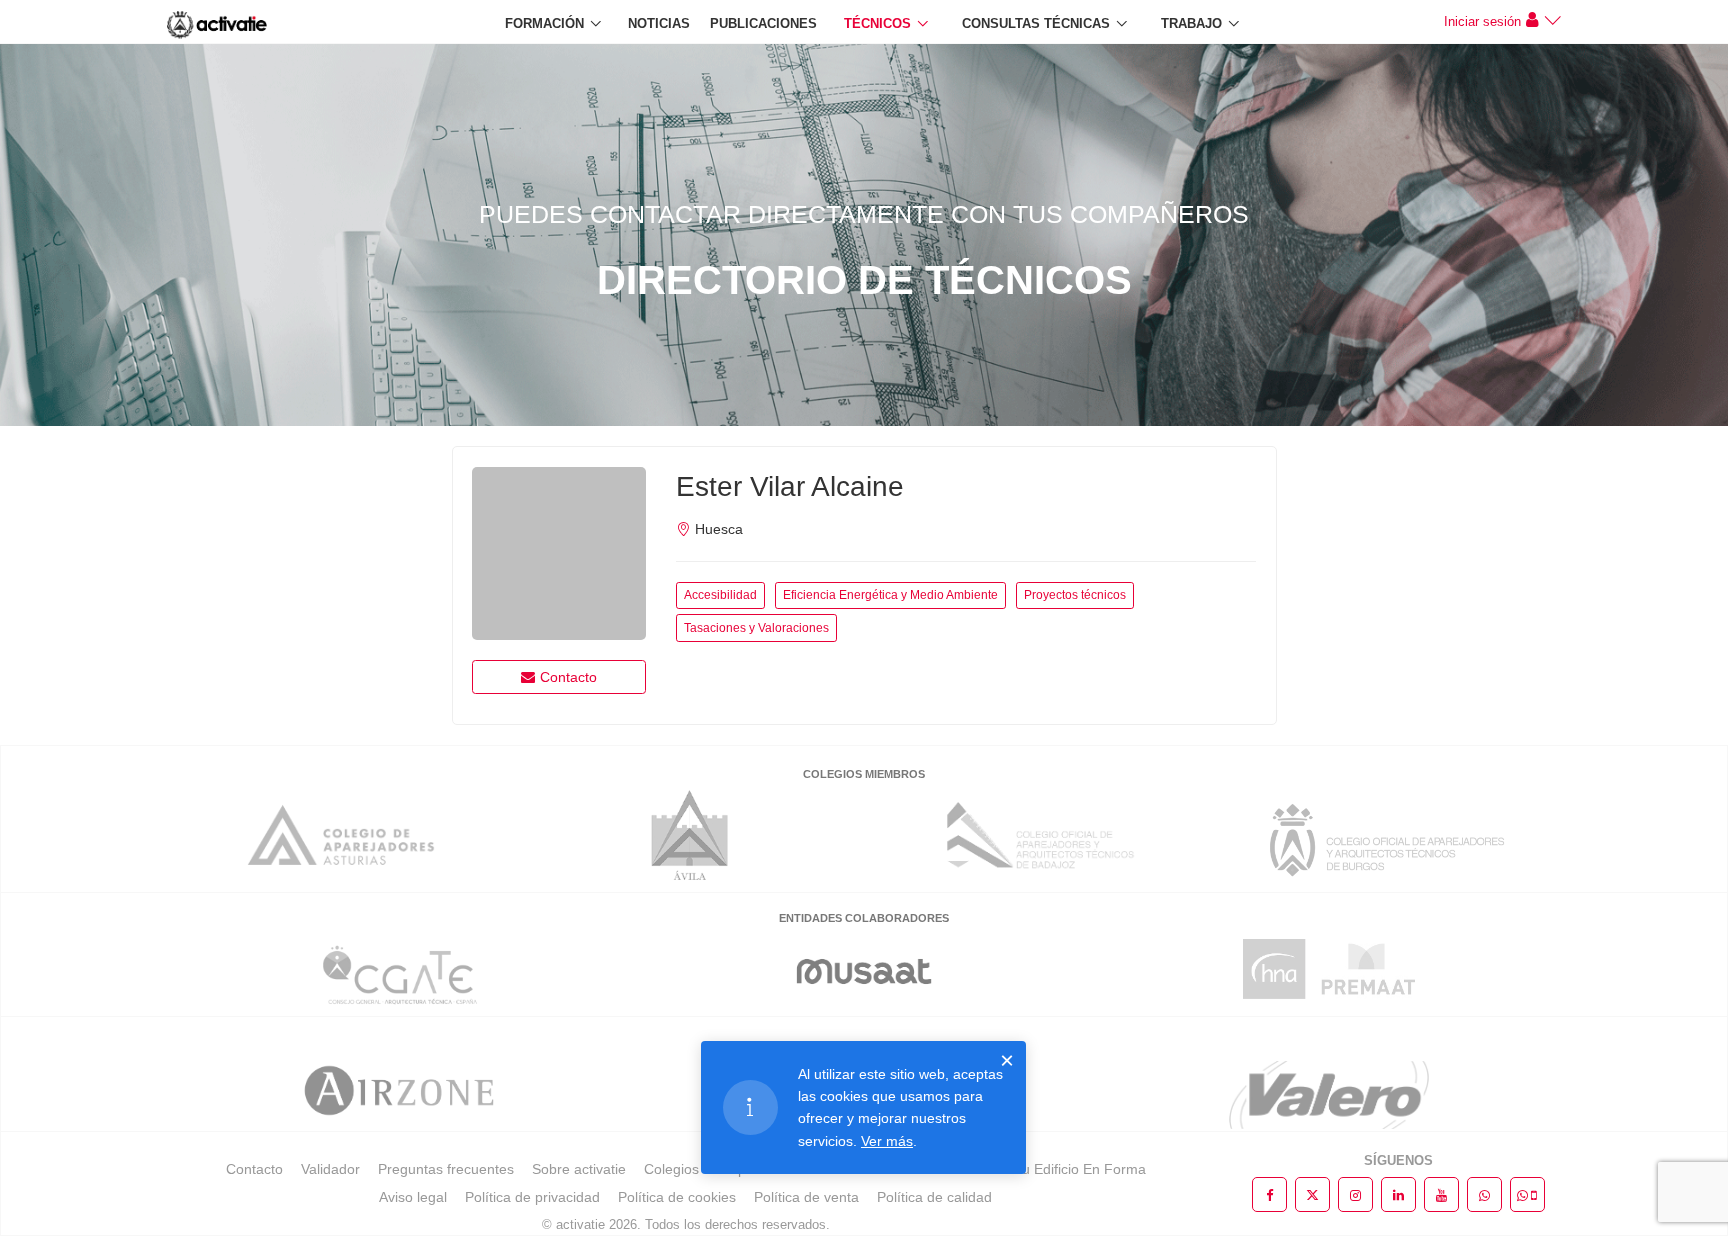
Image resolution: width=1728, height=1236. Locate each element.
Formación (544, 23)
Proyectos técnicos (1075, 595)
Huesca (719, 529)
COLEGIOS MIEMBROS (864, 774)
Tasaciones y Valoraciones (756, 628)
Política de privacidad (532, 1197)
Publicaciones (763, 23)
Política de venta (806, 1197)
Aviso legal (413, 1197)
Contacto (568, 677)
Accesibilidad (720, 595)
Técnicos (877, 23)
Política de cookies (677, 1197)
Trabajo (1191, 23)
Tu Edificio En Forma (1080, 1169)
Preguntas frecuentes (446, 1169)
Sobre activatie (579, 1169)
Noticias (659, 23)
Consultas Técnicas (1036, 23)
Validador (330, 1169)
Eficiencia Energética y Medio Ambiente (890, 595)
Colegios (671, 1169)
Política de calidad (934, 1197)
